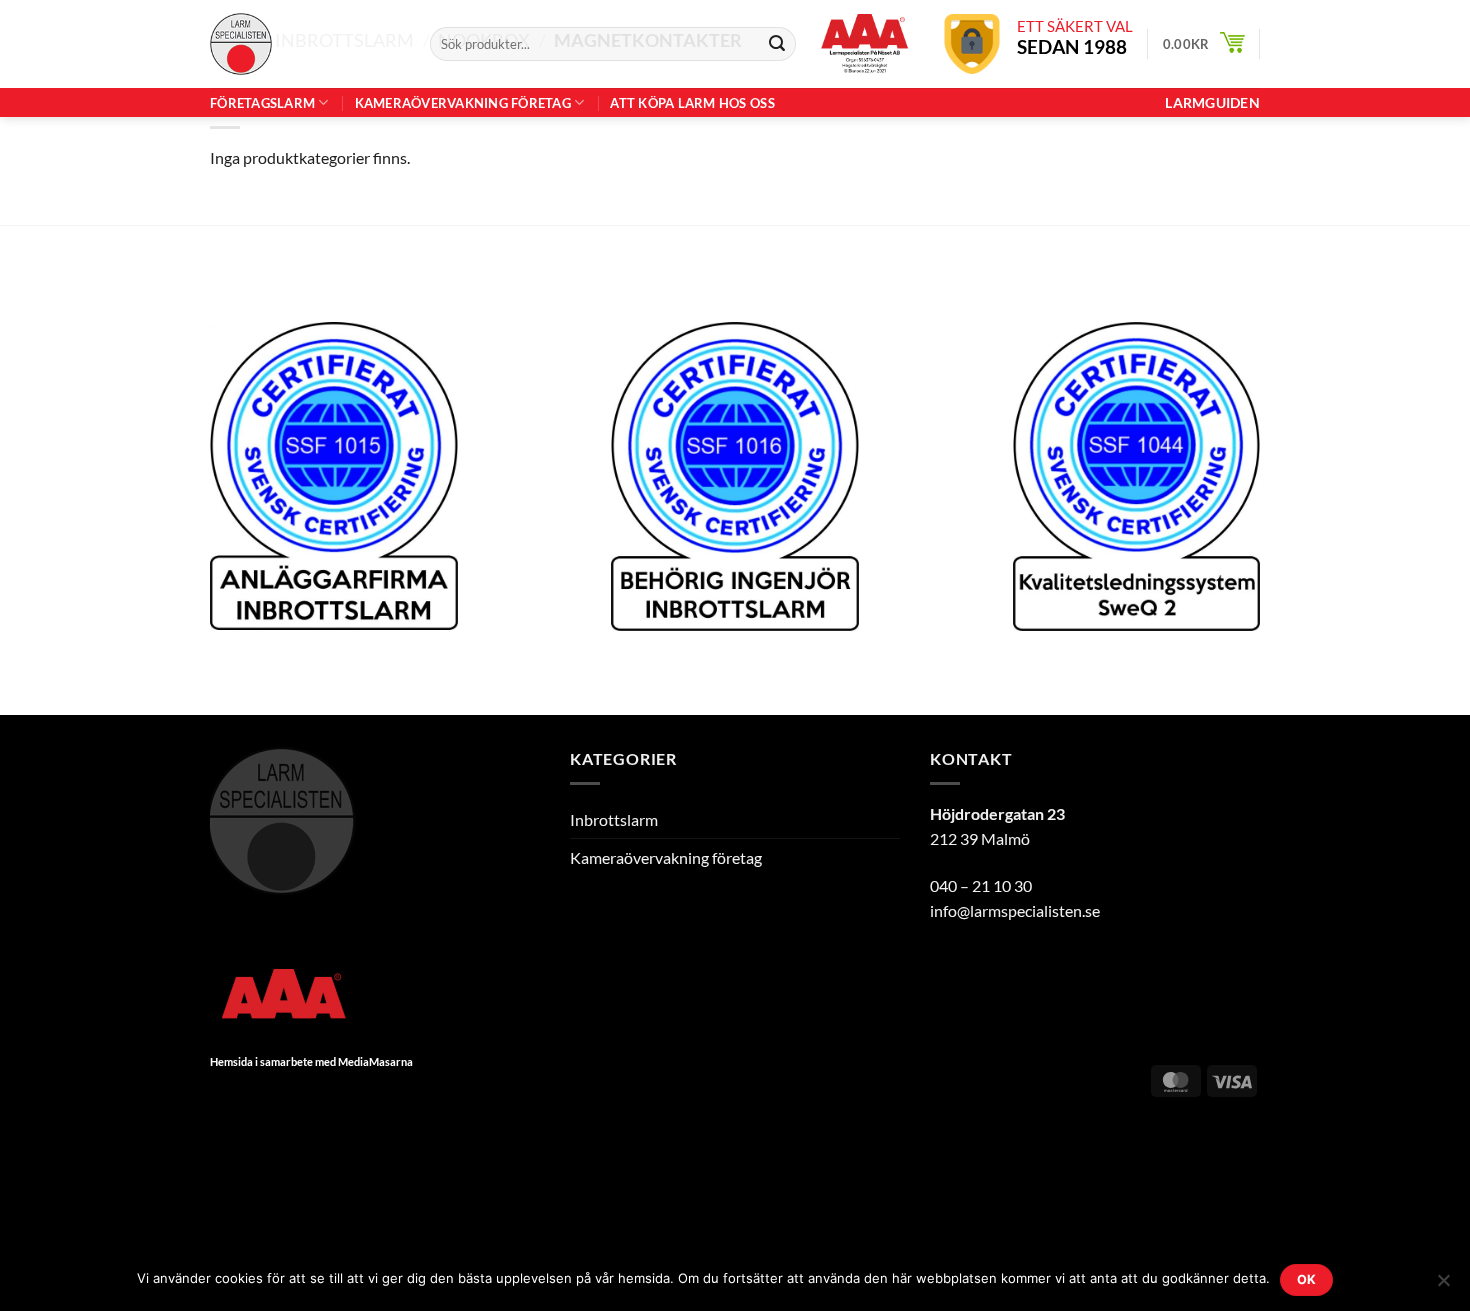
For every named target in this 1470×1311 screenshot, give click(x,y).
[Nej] (1443, 1286)
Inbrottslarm (614, 819)
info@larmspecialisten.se (1015, 910)
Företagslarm (262, 103)
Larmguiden (1212, 103)
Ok (1307, 1279)
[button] (1204, 44)
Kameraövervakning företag (463, 103)
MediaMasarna (375, 1061)
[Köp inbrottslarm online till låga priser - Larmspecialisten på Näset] (305, 44)
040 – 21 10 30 (981, 885)
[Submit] (777, 44)
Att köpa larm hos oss (692, 103)
